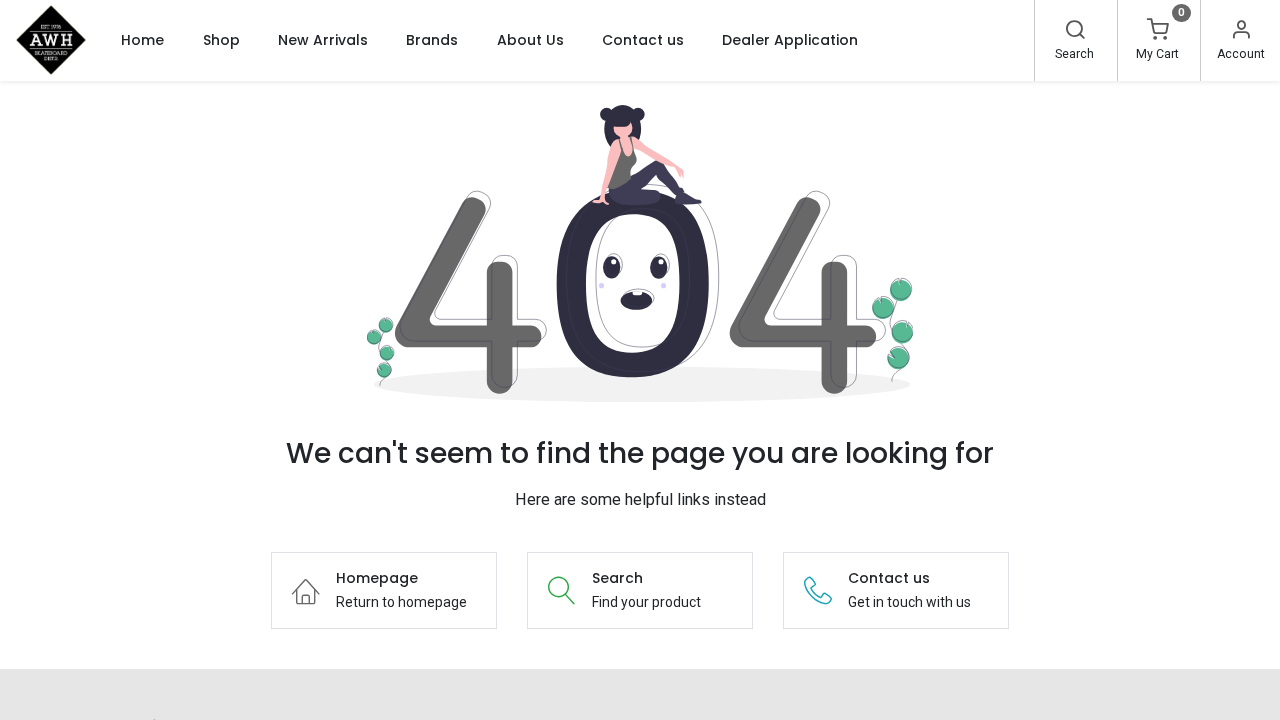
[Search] (1075, 32)
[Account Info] (1241, 32)
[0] (1158, 32)
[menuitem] (142, 40)
